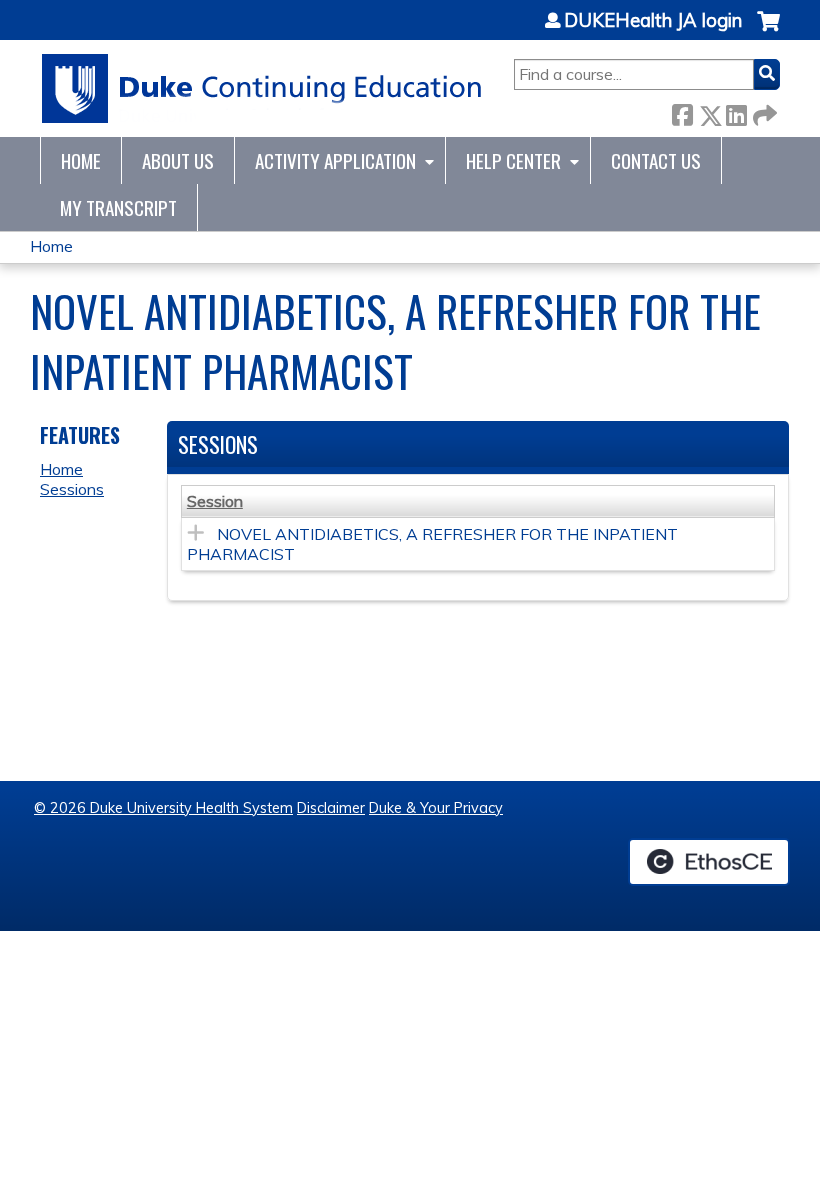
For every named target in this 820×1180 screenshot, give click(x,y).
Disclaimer (331, 808)
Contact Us (656, 160)
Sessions (72, 489)
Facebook (682, 111)
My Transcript (118, 207)
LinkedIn (736, 111)
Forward (763, 111)
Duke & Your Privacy (436, 808)
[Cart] (768, 31)
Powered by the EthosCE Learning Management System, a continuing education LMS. (709, 862)
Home (81, 160)
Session (215, 501)
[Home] (262, 88)
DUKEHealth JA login (653, 21)
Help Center (513, 160)
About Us (178, 160)
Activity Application (335, 160)
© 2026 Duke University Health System (163, 808)
